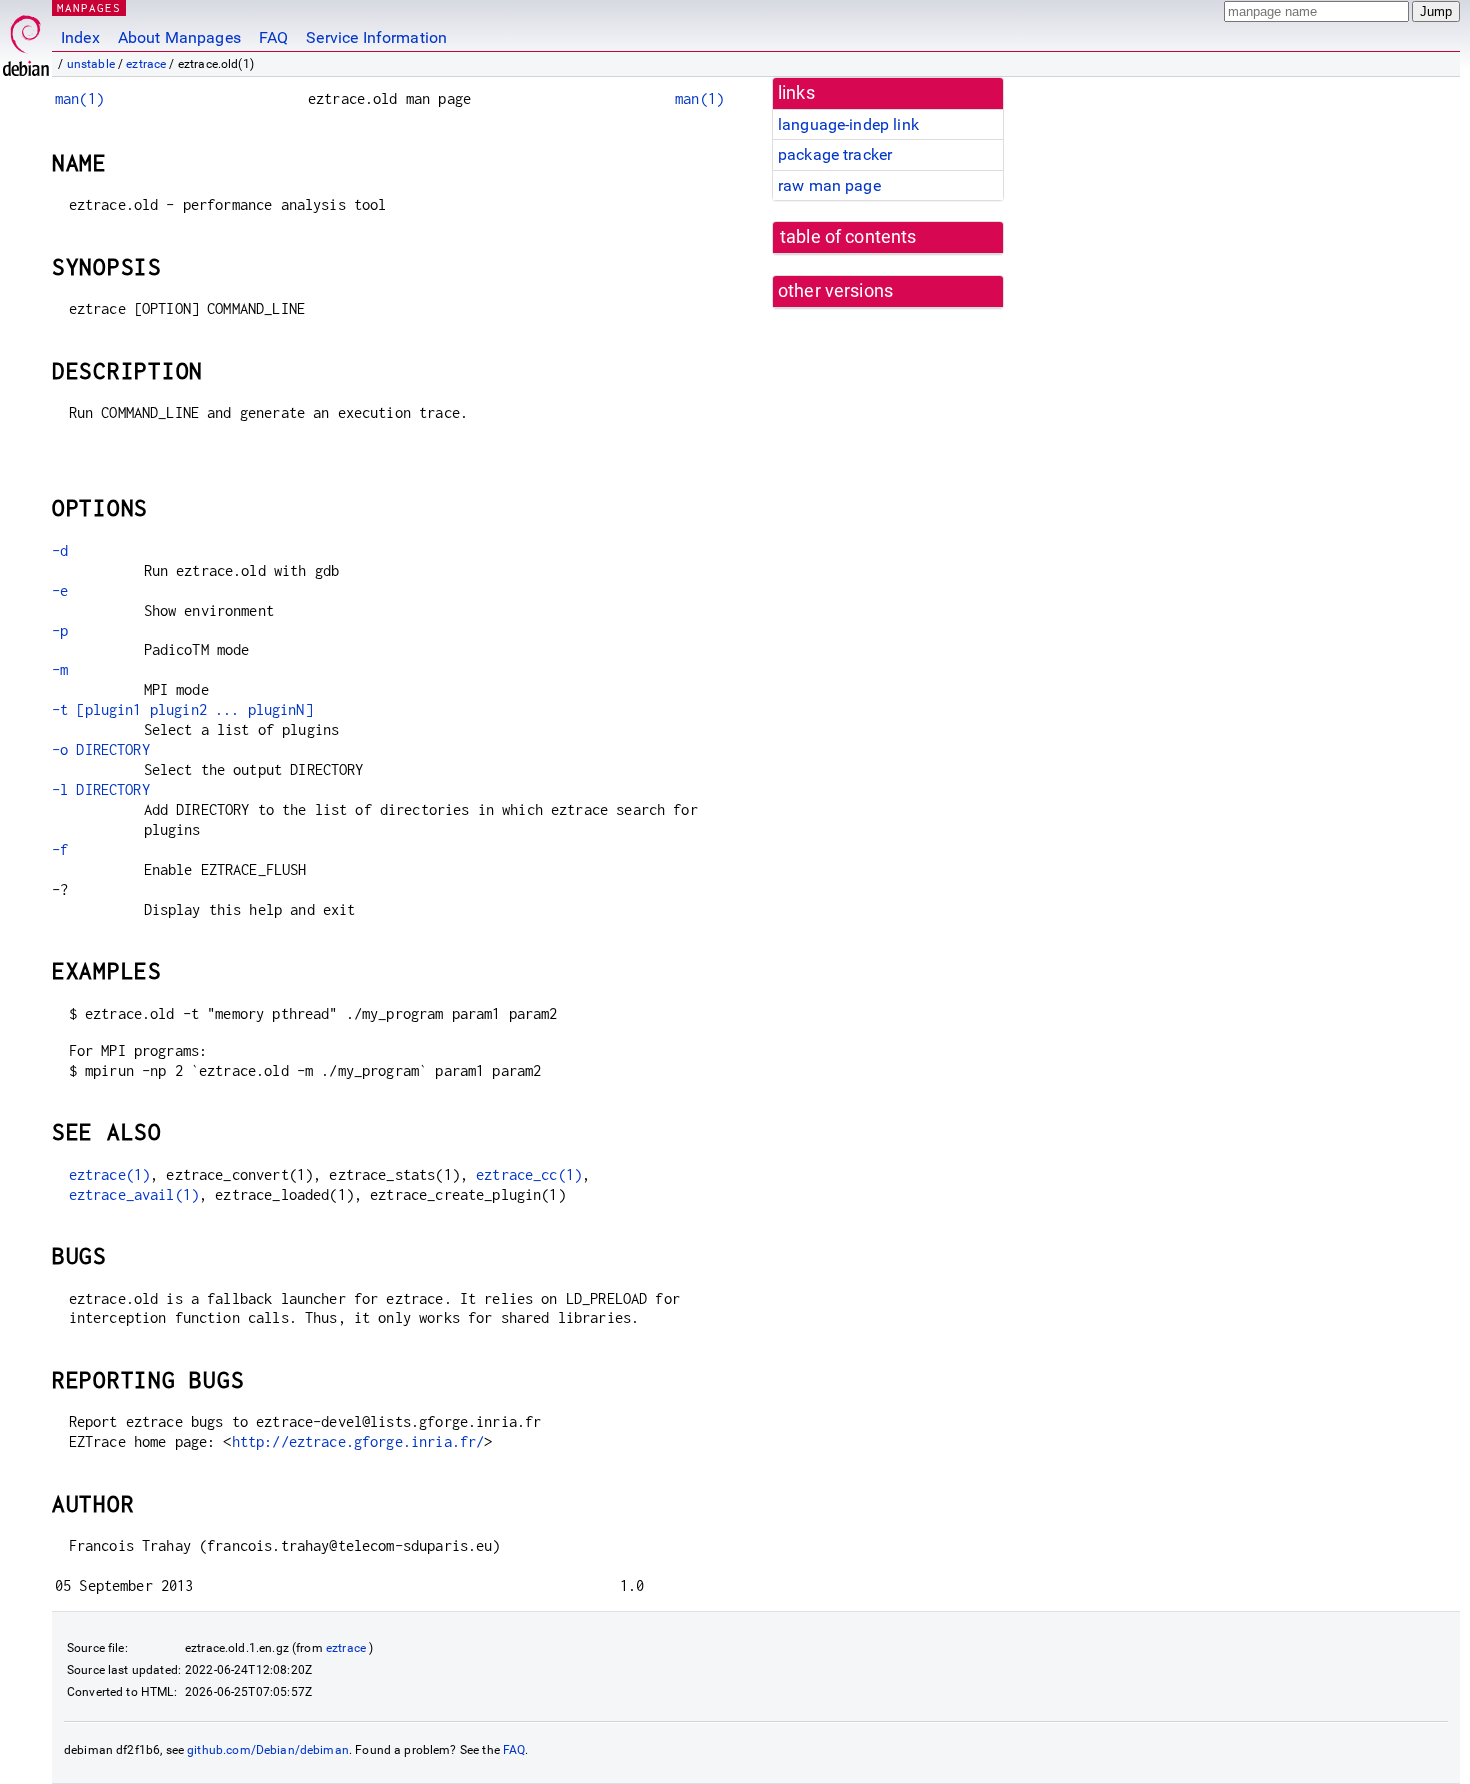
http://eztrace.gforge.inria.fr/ (358, 1441)
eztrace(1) (110, 1174)
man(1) (79, 98)
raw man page (829, 185)
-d (60, 550)
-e (60, 590)
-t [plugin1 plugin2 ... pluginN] (182, 709)
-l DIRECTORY (101, 789)
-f (60, 849)
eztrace (146, 64)
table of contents (848, 237)
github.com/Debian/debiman (268, 1750)
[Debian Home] (26, 40)
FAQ (273, 37)
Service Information (376, 37)
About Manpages (179, 37)
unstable (91, 64)
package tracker (835, 154)
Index (80, 37)
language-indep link (848, 124)
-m (60, 669)
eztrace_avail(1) (134, 1194)
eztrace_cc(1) (529, 1174)
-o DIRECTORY (101, 749)
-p (60, 630)
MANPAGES (89, 7)
